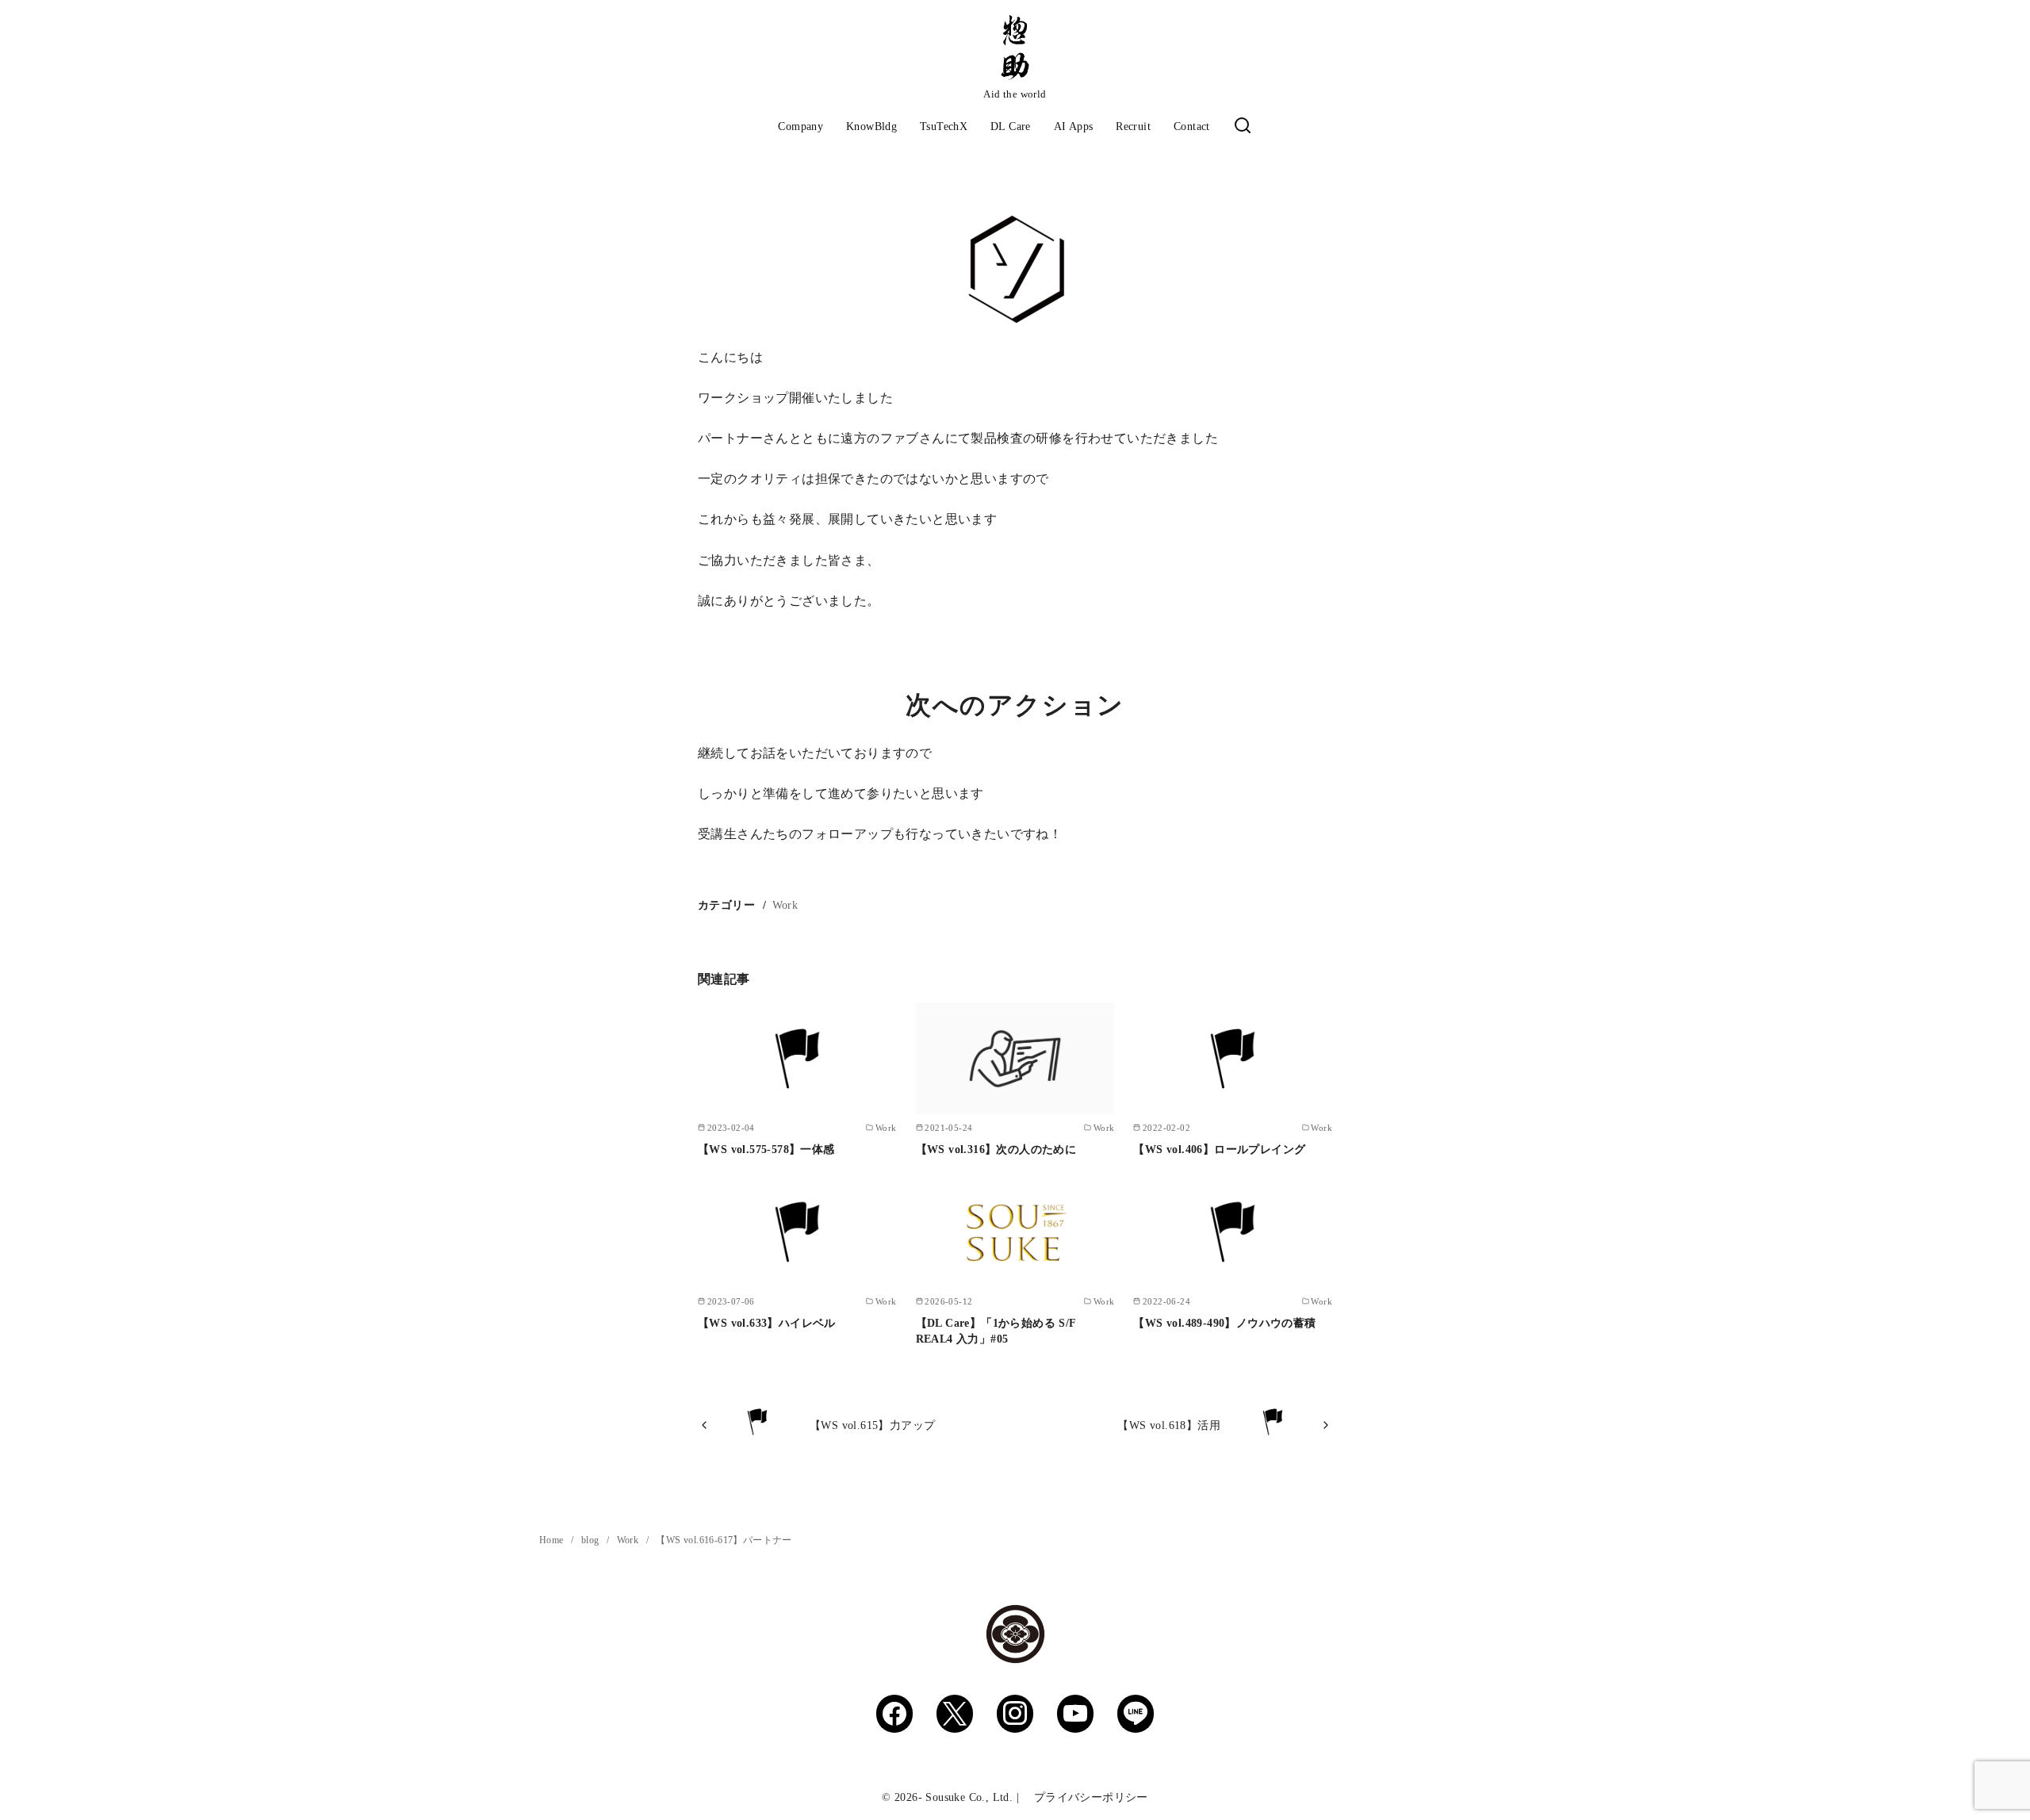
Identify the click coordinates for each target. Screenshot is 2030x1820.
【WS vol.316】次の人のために (996, 1149)
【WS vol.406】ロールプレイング (1219, 1149)
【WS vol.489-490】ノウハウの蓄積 (1224, 1323)
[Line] (1136, 1714)
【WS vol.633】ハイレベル (767, 1323)
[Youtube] (1075, 1714)
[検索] (1243, 126)
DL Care (1011, 126)
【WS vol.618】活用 (1169, 1425)
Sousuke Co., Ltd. (969, 1797)
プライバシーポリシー (1085, 1797)
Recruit (1133, 126)
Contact (1192, 126)
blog (592, 1540)
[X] (955, 1714)
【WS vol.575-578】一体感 (766, 1149)
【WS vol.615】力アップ (872, 1425)
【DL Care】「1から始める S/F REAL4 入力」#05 (996, 1331)
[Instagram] (1015, 1714)
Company (801, 126)
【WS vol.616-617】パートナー (724, 1540)
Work (785, 905)
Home (553, 1540)
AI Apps (1074, 126)
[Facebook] (894, 1714)
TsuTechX (944, 126)
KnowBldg (871, 126)
